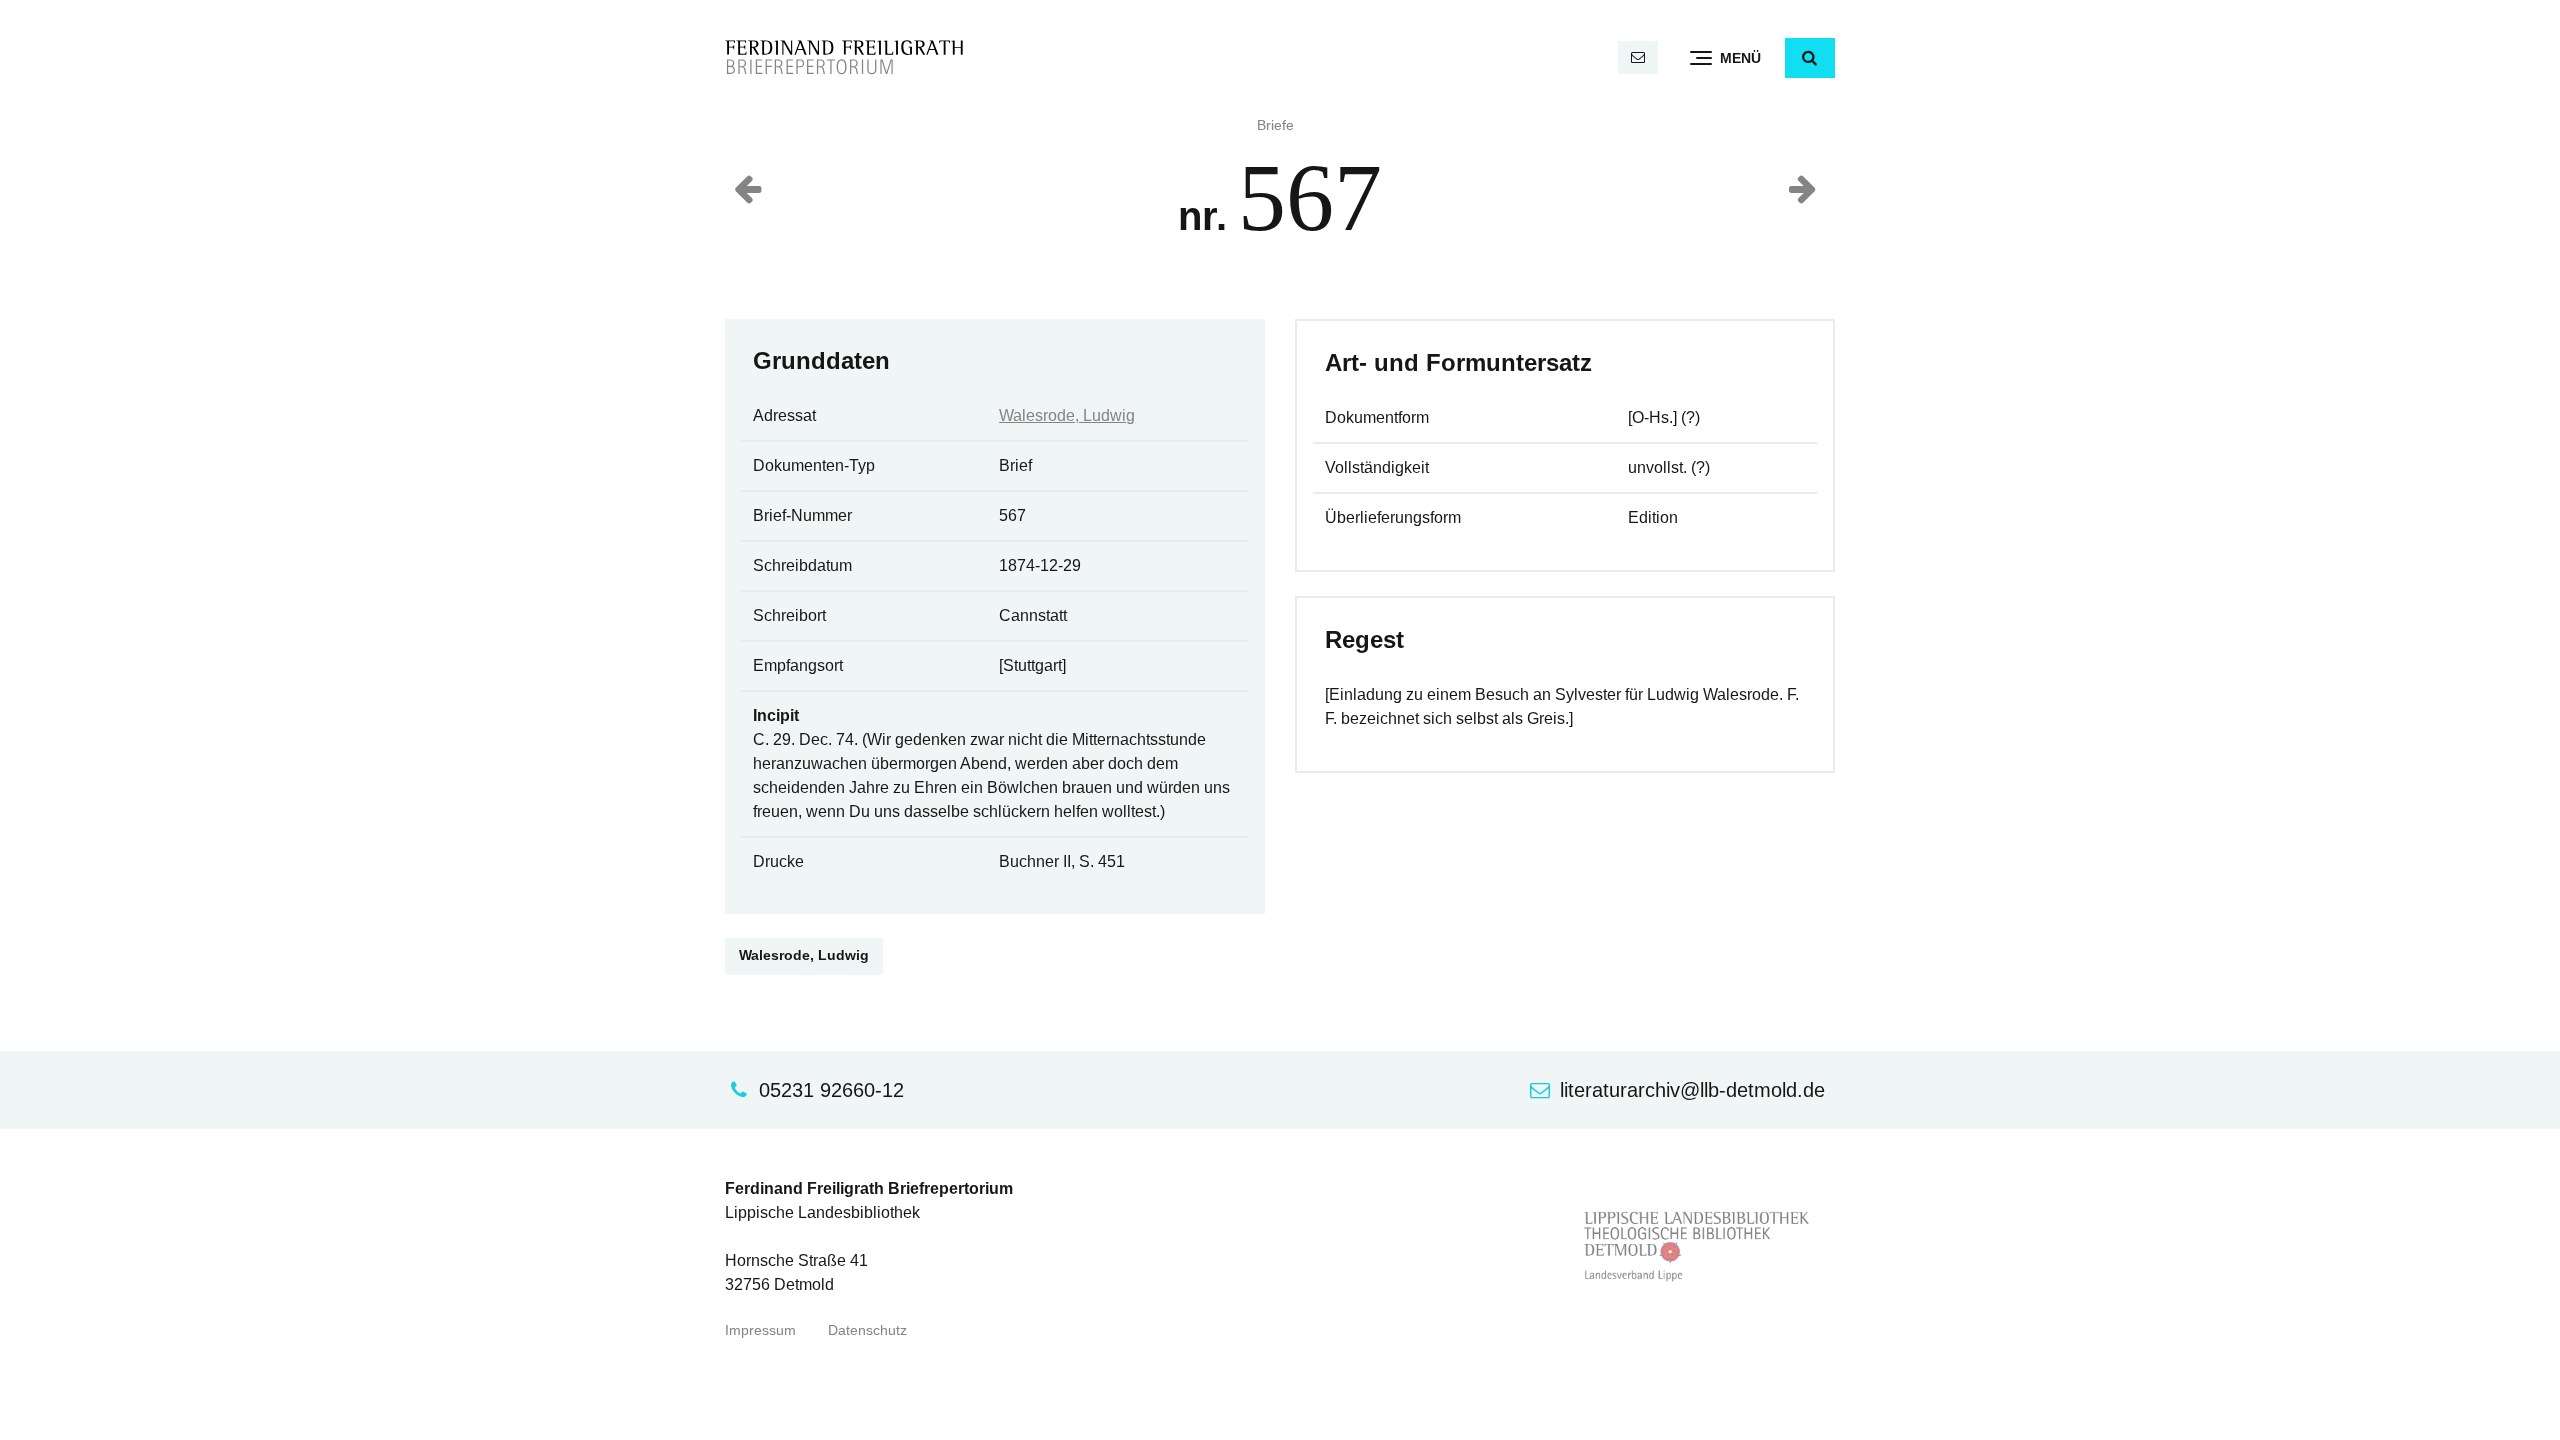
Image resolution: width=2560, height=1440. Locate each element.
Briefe (1275, 125)
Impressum (760, 1330)
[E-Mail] (1638, 57)
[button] (1810, 58)
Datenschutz (867, 1330)
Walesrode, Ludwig (1067, 415)
